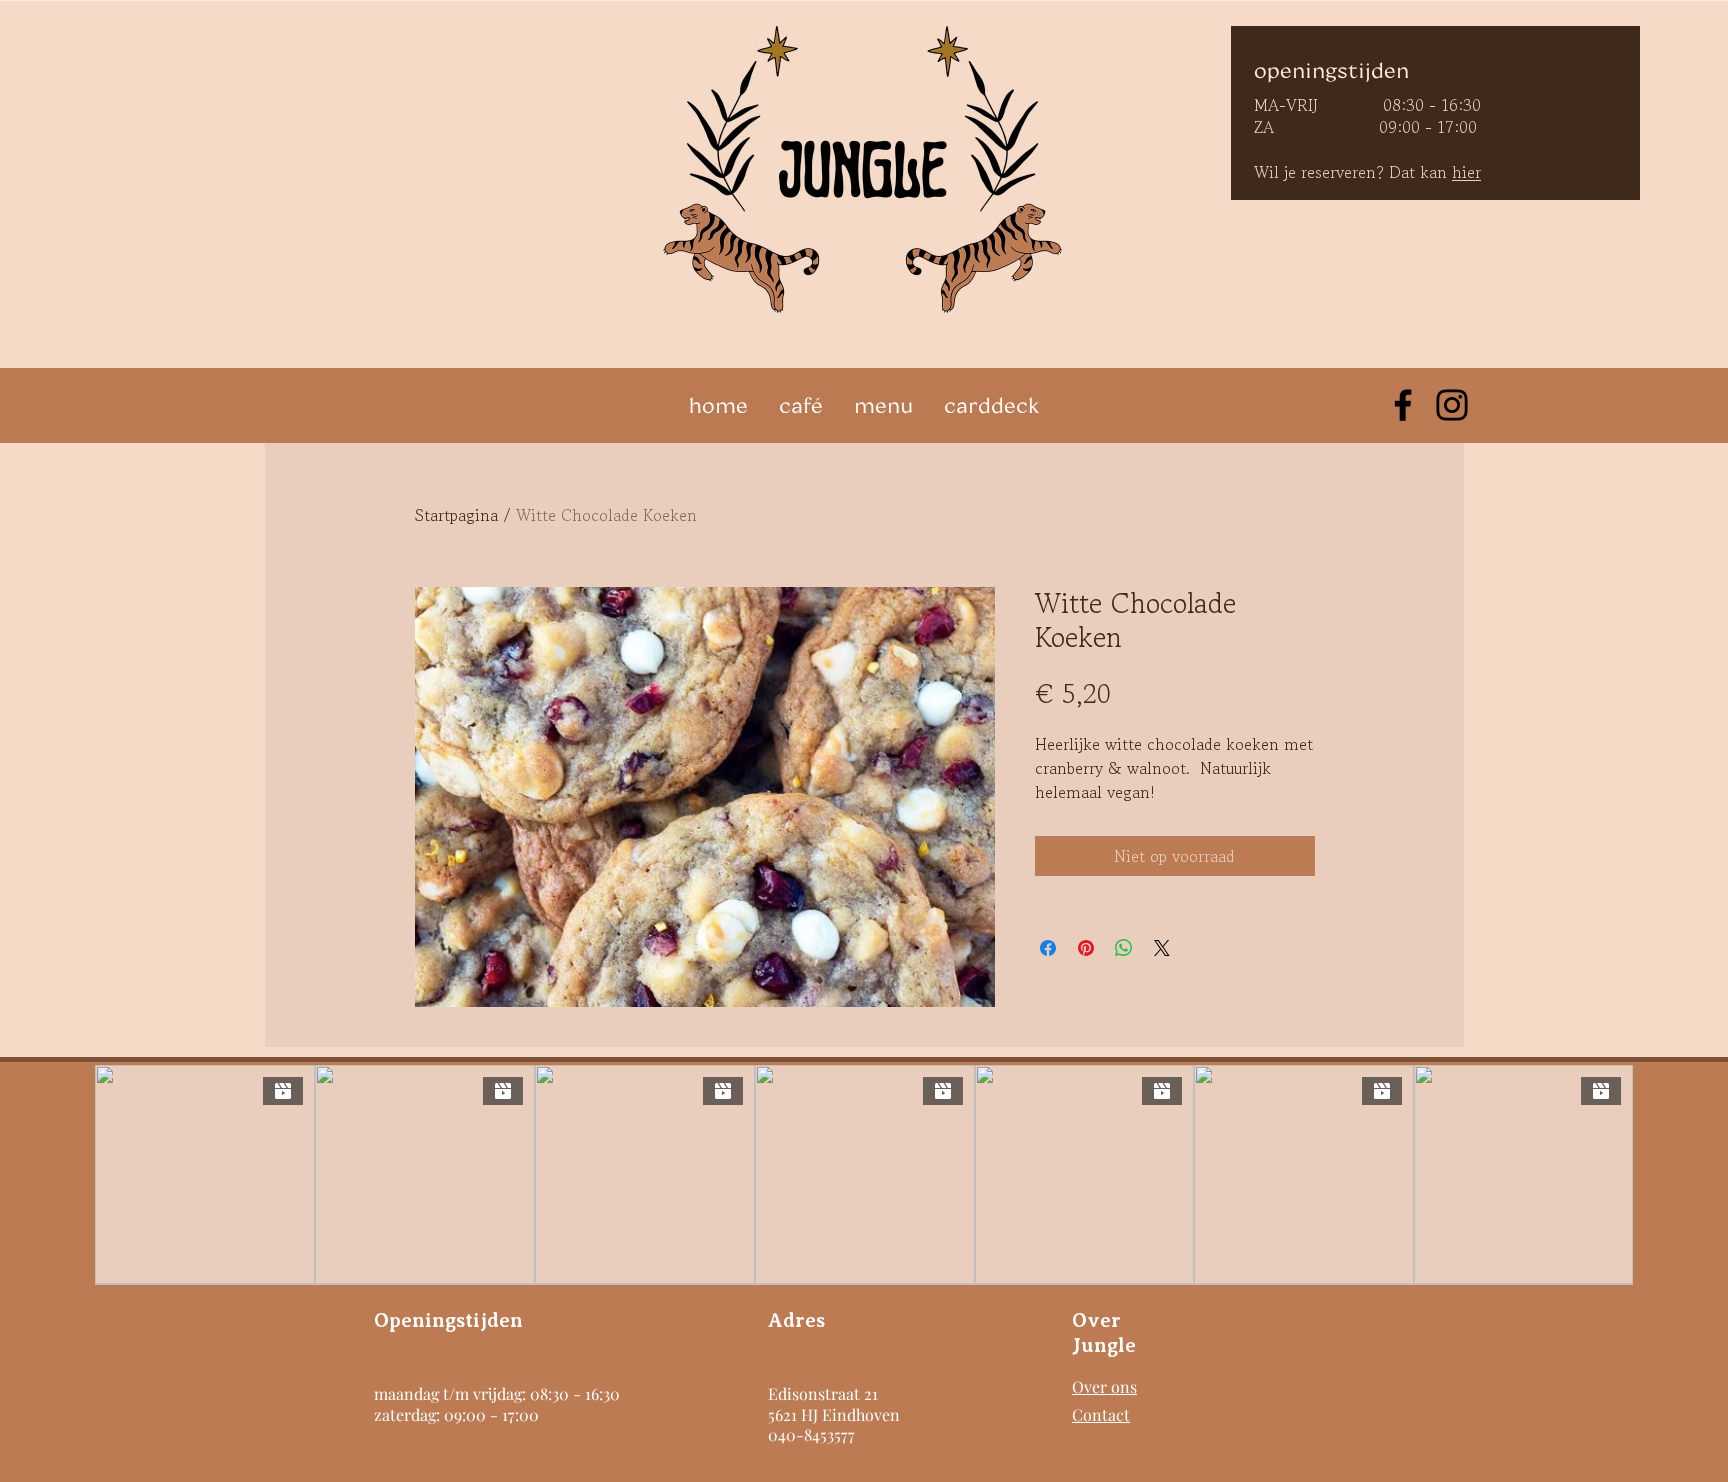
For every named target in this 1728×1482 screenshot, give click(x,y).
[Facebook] (1403, 405)
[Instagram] (1452, 405)
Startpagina (456, 515)
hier (1466, 172)
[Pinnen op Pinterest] (1086, 948)
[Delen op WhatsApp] (1124, 948)
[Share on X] (1162, 948)
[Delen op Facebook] (1048, 948)
